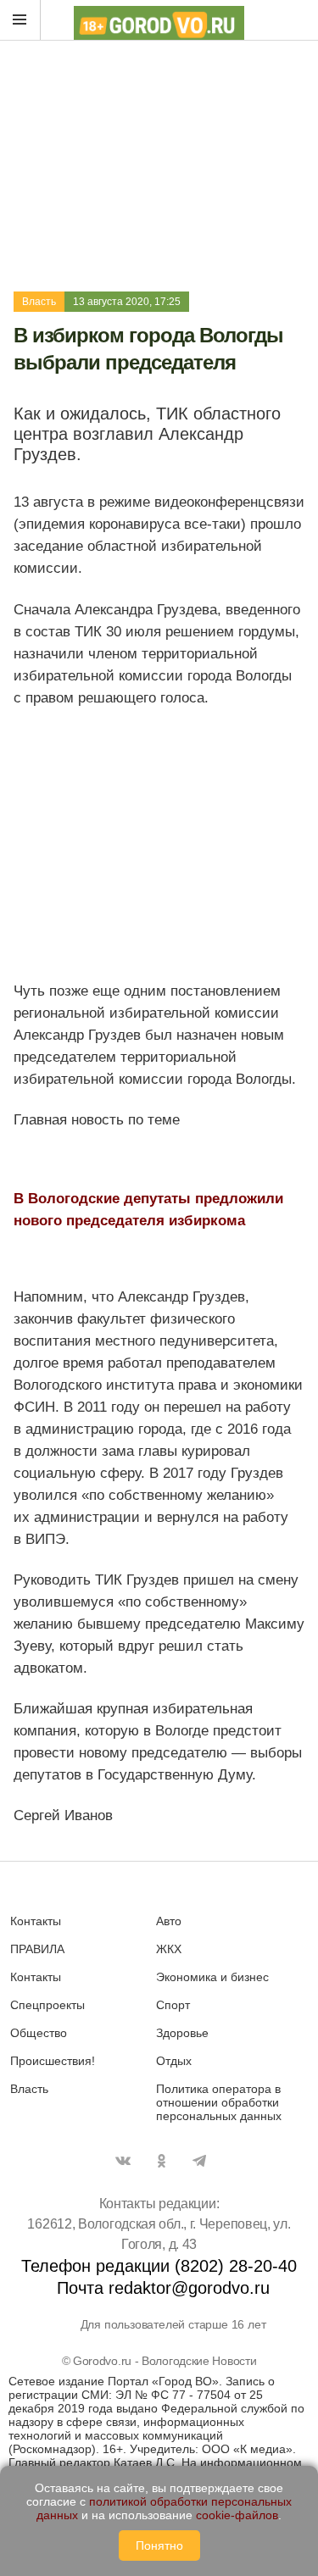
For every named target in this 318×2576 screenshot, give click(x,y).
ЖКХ (169, 1949)
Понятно (159, 2545)
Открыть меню (20, 20)
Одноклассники (161, 2161)
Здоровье (182, 2033)
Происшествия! (53, 2061)
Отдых (174, 2061)
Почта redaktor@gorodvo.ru (163, 2288)
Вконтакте (123, 2161)
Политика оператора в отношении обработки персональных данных (219, 2102)
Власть (39, 302)
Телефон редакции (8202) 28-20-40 (159, 2266)
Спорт (173, 2005)
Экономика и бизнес (212, 1977)
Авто (169, 1921)
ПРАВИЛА (37, 1949)
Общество (39, 2033)
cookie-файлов (237, 2515)
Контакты (36, 1921)
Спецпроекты (47, 2005)
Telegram (199, 2161)
